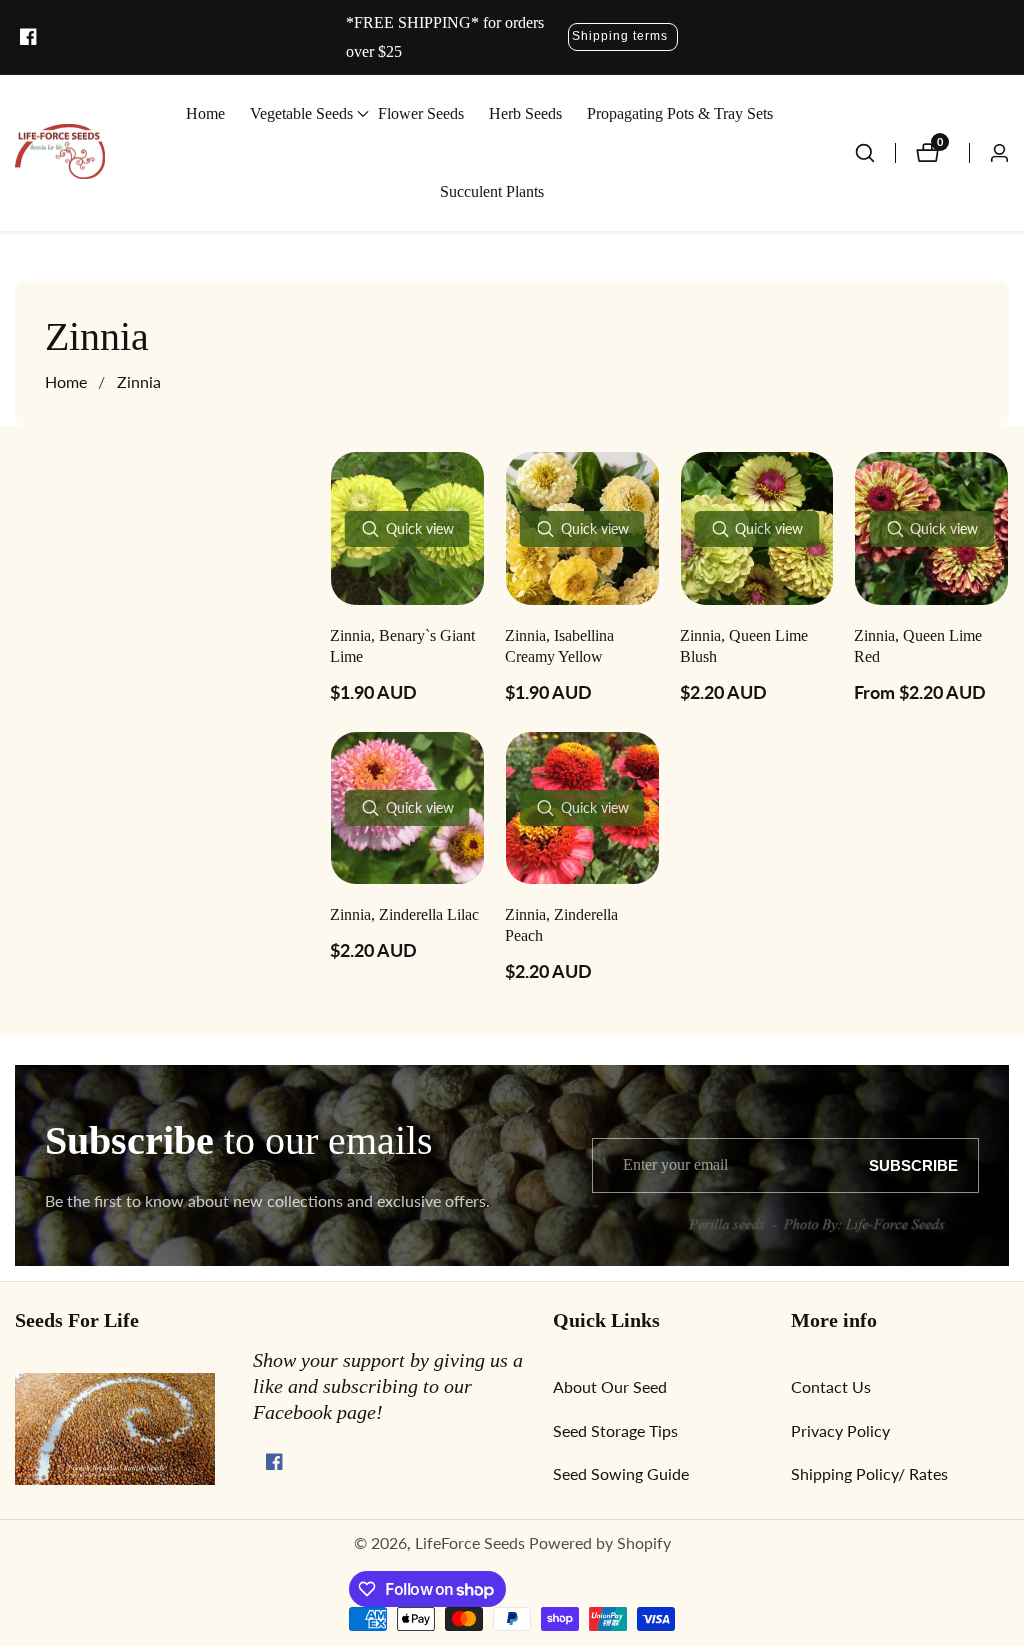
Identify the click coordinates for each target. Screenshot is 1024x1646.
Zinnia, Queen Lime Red (918, 646)
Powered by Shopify (600, 1543)
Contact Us (831, 1386)
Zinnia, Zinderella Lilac (404, 914)
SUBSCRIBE (913, 1165)
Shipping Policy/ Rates (869, 1473)
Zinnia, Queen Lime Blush (744, 646)
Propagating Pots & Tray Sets (680, 113)
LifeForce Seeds (470, 1543)
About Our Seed (610, 1386)
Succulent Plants (492, 191)
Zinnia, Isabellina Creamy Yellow (559, 646)
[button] (301, 114)
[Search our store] (875, 153)
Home (205, 113)
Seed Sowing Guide (621, 1473)
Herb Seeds (525, 113)
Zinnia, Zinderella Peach (561, 925)
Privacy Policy (840, 1430)
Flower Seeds (421, 113)
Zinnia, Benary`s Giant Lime (402, 646)
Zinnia (139, 381)
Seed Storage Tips (615, 1430)
